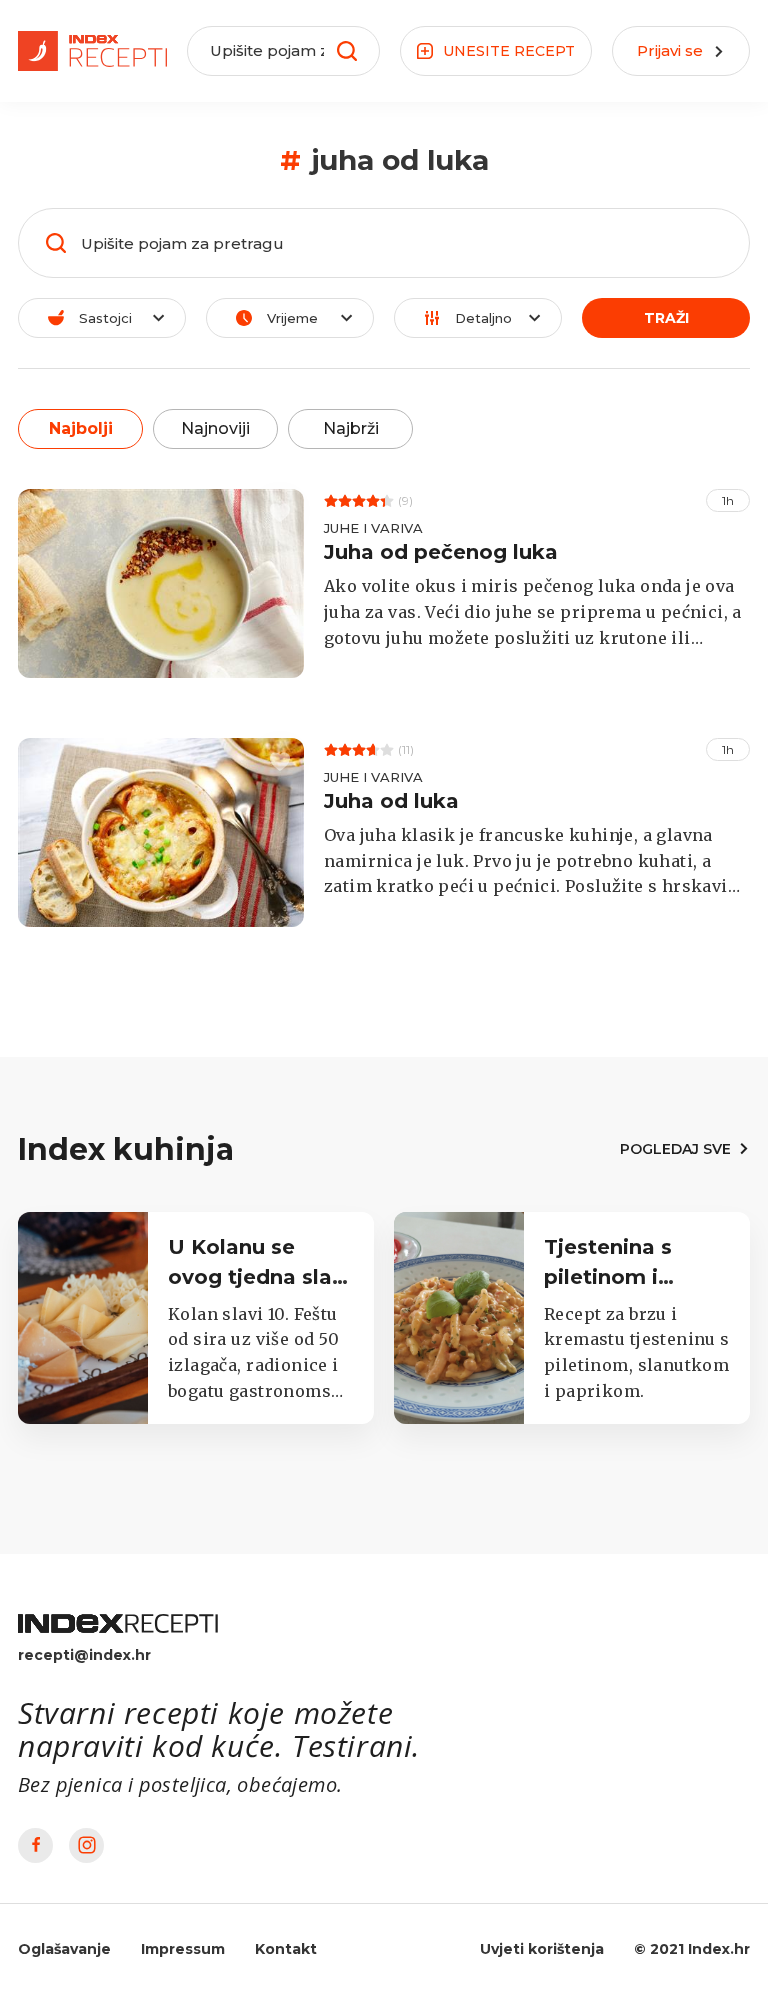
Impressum (183, 1949)
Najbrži (351, 428)
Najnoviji (215, 428)
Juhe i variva (373, 528)
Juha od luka (391, 801)
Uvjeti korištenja (542, 1949)
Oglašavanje (64, 1949)
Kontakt (286, 1949)
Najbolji (81, 428)
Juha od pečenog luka (441, 552)
